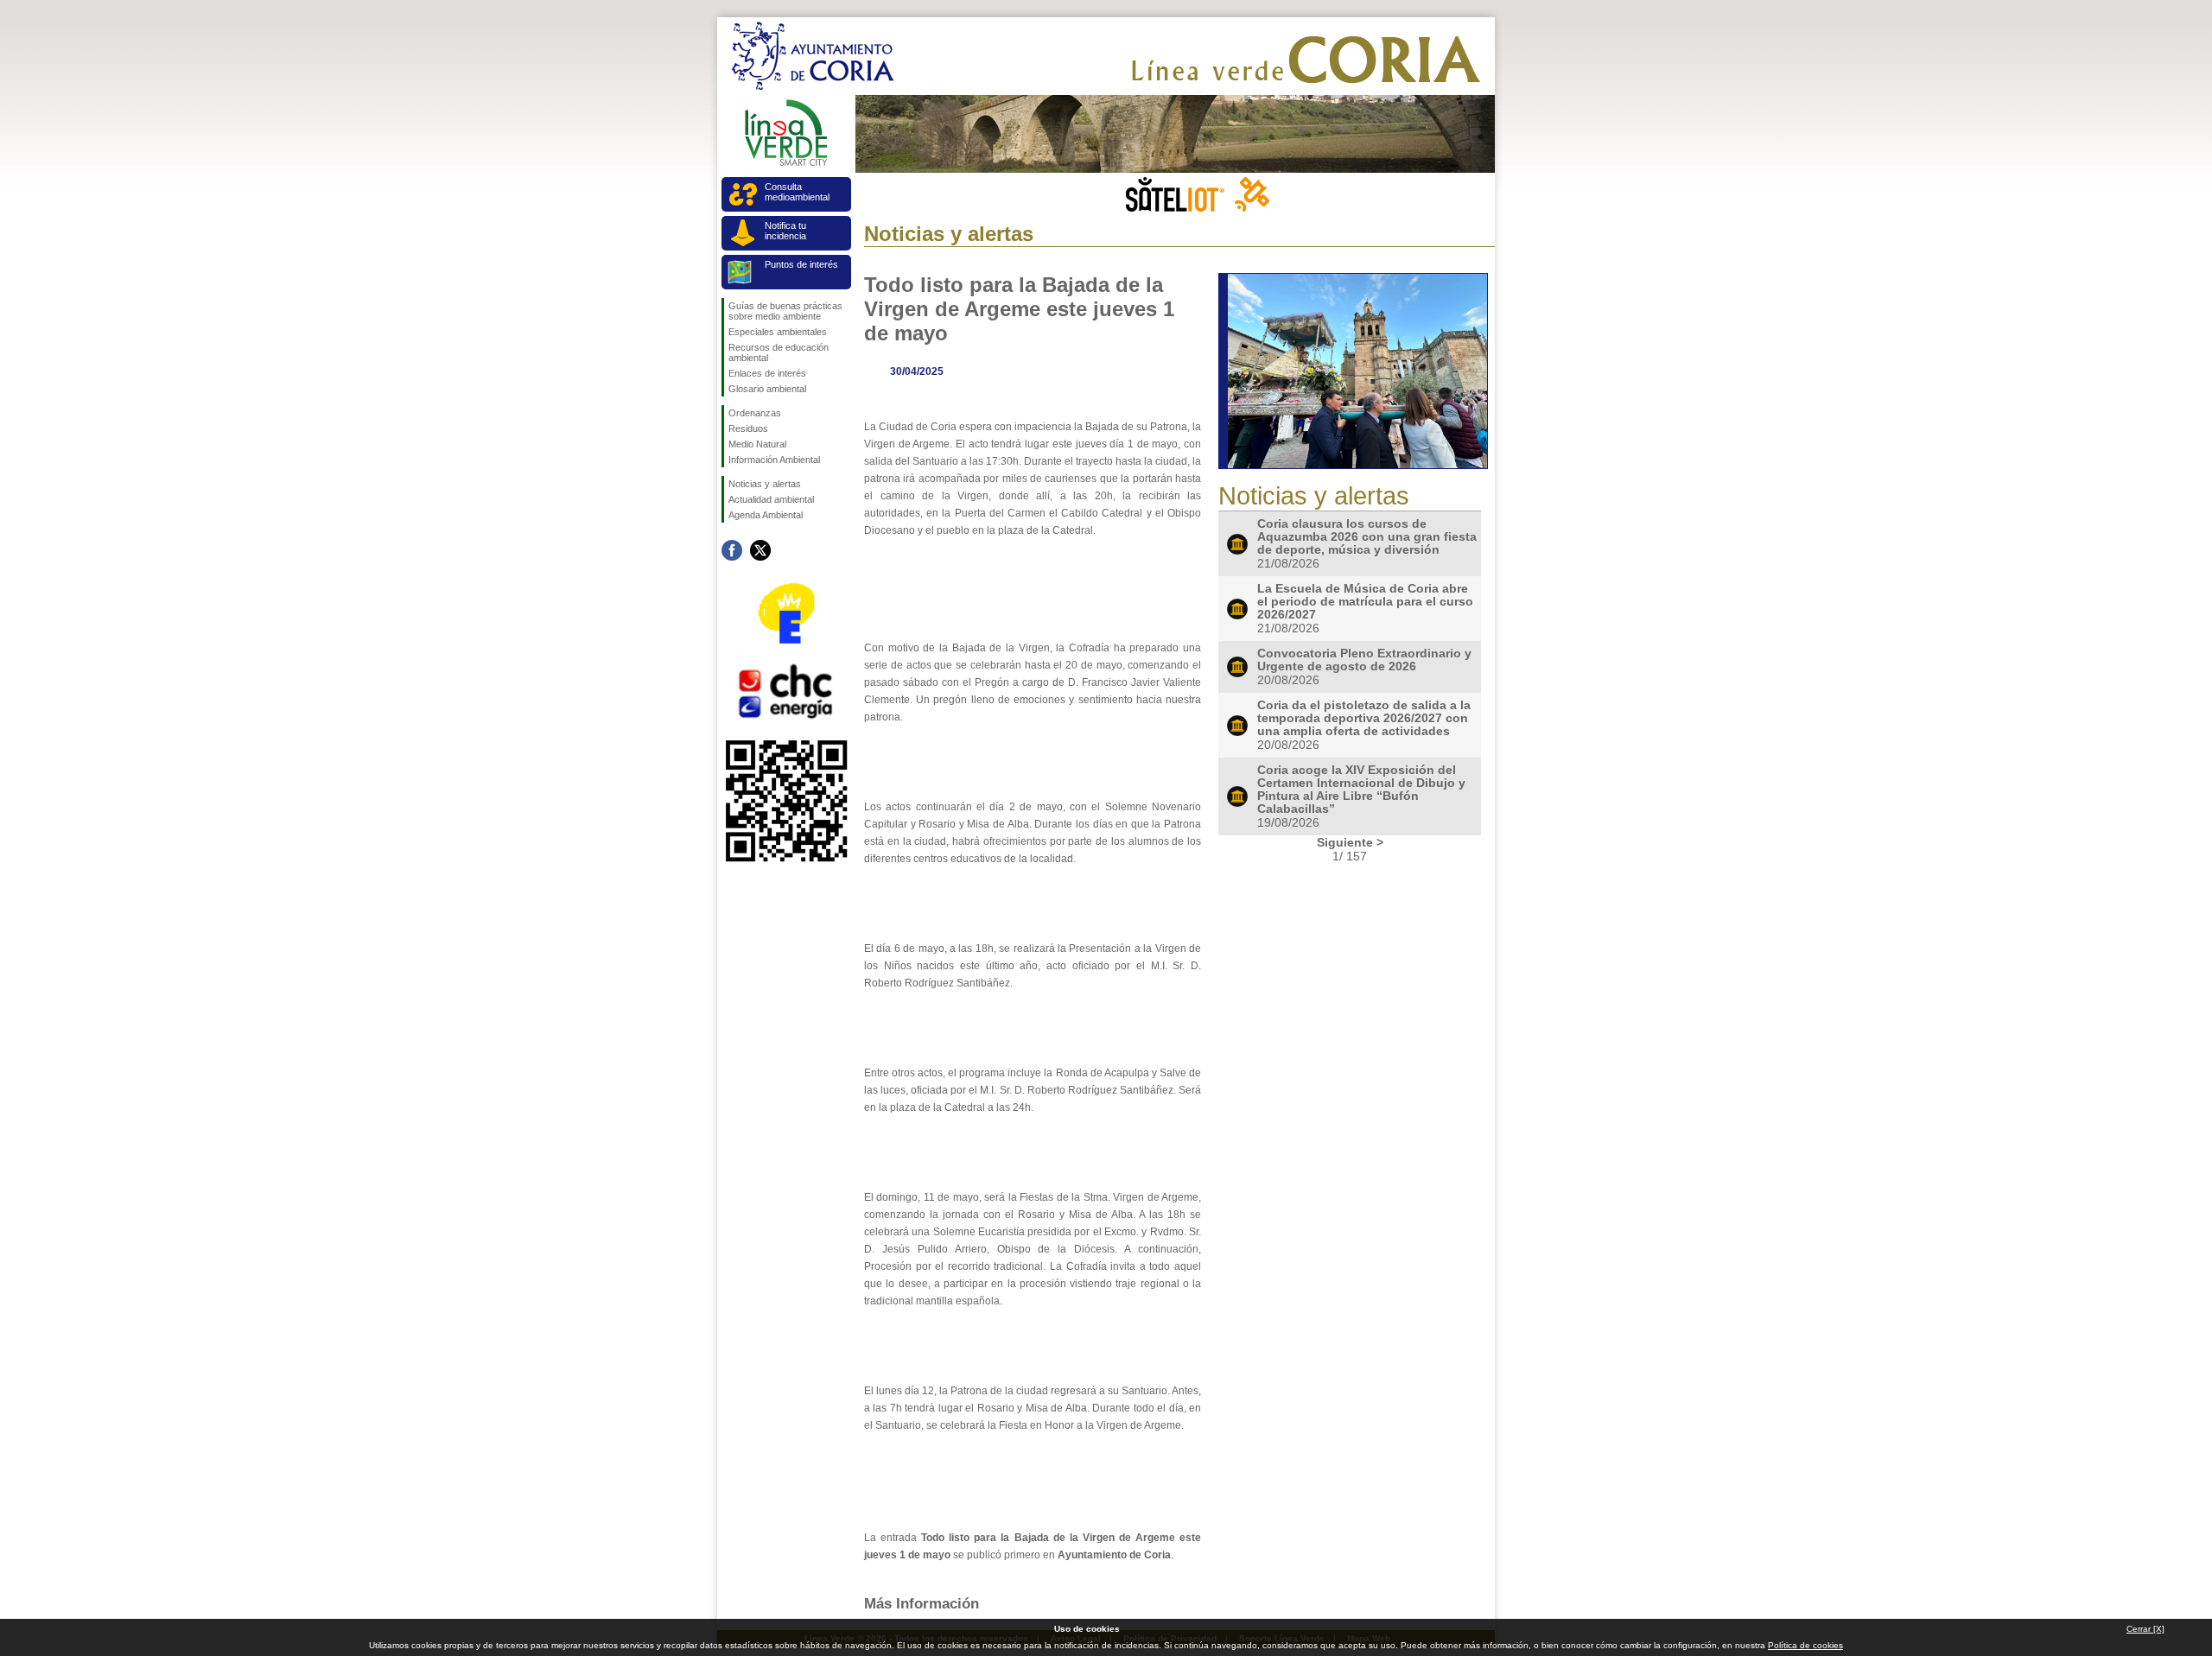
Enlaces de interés (767, 373)
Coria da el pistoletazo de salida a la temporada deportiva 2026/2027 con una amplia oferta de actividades (1364, 718)
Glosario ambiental (767, 389)
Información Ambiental (774, 460)
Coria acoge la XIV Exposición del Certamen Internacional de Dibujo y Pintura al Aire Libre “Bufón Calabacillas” (1361, 790)
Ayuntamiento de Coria (1114, 1555)
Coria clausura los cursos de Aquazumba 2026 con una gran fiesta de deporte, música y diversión (1367, 537)
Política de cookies (1805, 1645)
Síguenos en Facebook (732, 550)
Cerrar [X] (2145, 1629)
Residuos (748, 428)
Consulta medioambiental (797, 192)
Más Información (922, 1603)
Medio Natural (757, 444)
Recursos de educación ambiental (779, 352)
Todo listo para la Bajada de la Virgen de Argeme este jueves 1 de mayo (1019, 309)
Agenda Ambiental (766, 515)
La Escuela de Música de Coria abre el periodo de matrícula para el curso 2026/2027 (1365, 602)
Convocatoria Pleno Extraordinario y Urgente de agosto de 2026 (1364, 660)
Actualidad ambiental (771, 499)
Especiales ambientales (778, 332)
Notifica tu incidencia (785, 231)
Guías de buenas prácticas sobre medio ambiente (785, 311)
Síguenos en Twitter (760, 550)
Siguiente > (1350, 842)
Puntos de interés (801, 264)
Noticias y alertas (765, 484)
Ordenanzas (755, 413)
